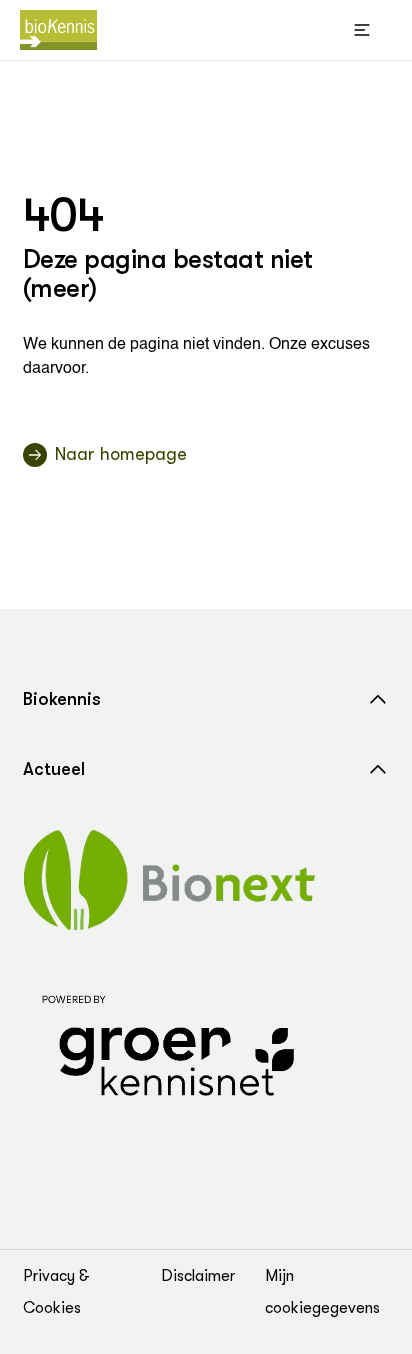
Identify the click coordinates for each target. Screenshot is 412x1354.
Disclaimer (198, 1276)
